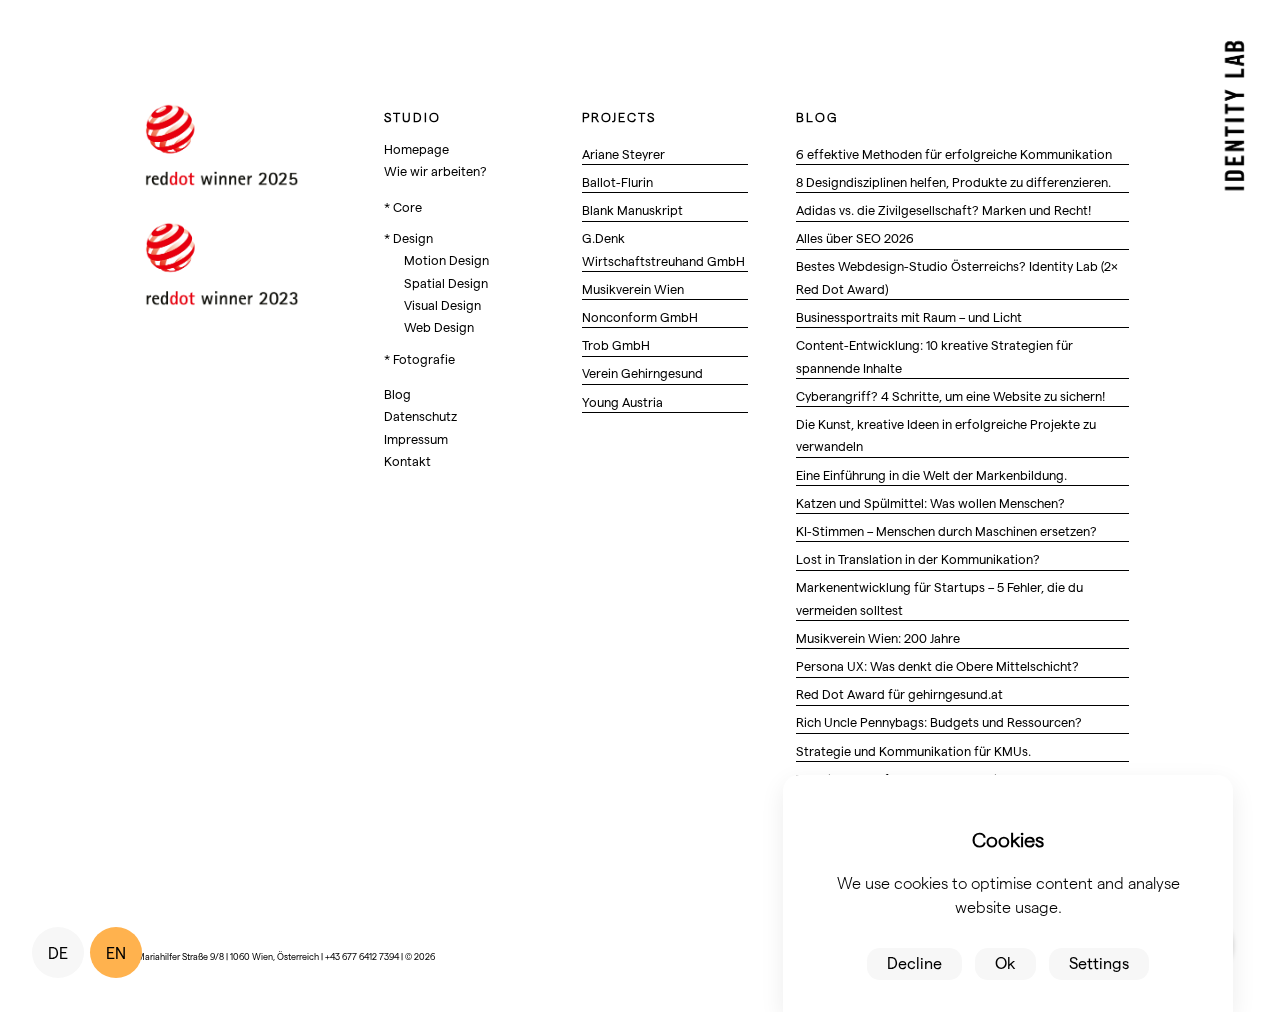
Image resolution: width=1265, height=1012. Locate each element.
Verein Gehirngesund (642, 372)
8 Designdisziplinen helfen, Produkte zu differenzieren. (953, 181)
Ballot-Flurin (617, 181)
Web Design (439, 326)
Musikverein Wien (633, 288)
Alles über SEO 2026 (855, 237)
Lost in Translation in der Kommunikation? (918, 558)
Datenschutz (420, 415)
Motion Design (446, 259)
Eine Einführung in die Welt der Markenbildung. (931, 474)
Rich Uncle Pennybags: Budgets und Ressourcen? (939, 721)
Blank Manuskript (632, 209)
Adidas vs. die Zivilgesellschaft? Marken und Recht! (943, 209)
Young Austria (622, 401)
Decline (914, 962)
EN (116, 952)
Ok (1005, 962)
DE (58, 952)
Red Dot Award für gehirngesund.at (899, 693)
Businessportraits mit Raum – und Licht (909, 316)
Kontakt (407, 460)
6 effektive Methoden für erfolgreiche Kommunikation (954, 153)
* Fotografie (419, 358)
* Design (408, 237)
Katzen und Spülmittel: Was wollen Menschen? (930, 502)
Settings (1099, 962)
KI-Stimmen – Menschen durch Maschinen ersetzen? (946, 530)
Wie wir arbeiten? (435, 170)
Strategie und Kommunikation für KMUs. (913, 750)
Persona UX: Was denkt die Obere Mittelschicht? (937, 665)
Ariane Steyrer (623, 153)
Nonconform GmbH (640, 316)
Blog (397, 393)
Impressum (416, 438)
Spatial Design (446, 282)
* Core (403, 206)
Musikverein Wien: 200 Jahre (878, 637)
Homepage (416, 148)
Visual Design (442, 304)
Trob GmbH (616, 344)
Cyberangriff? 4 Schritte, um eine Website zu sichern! (950, 395)
